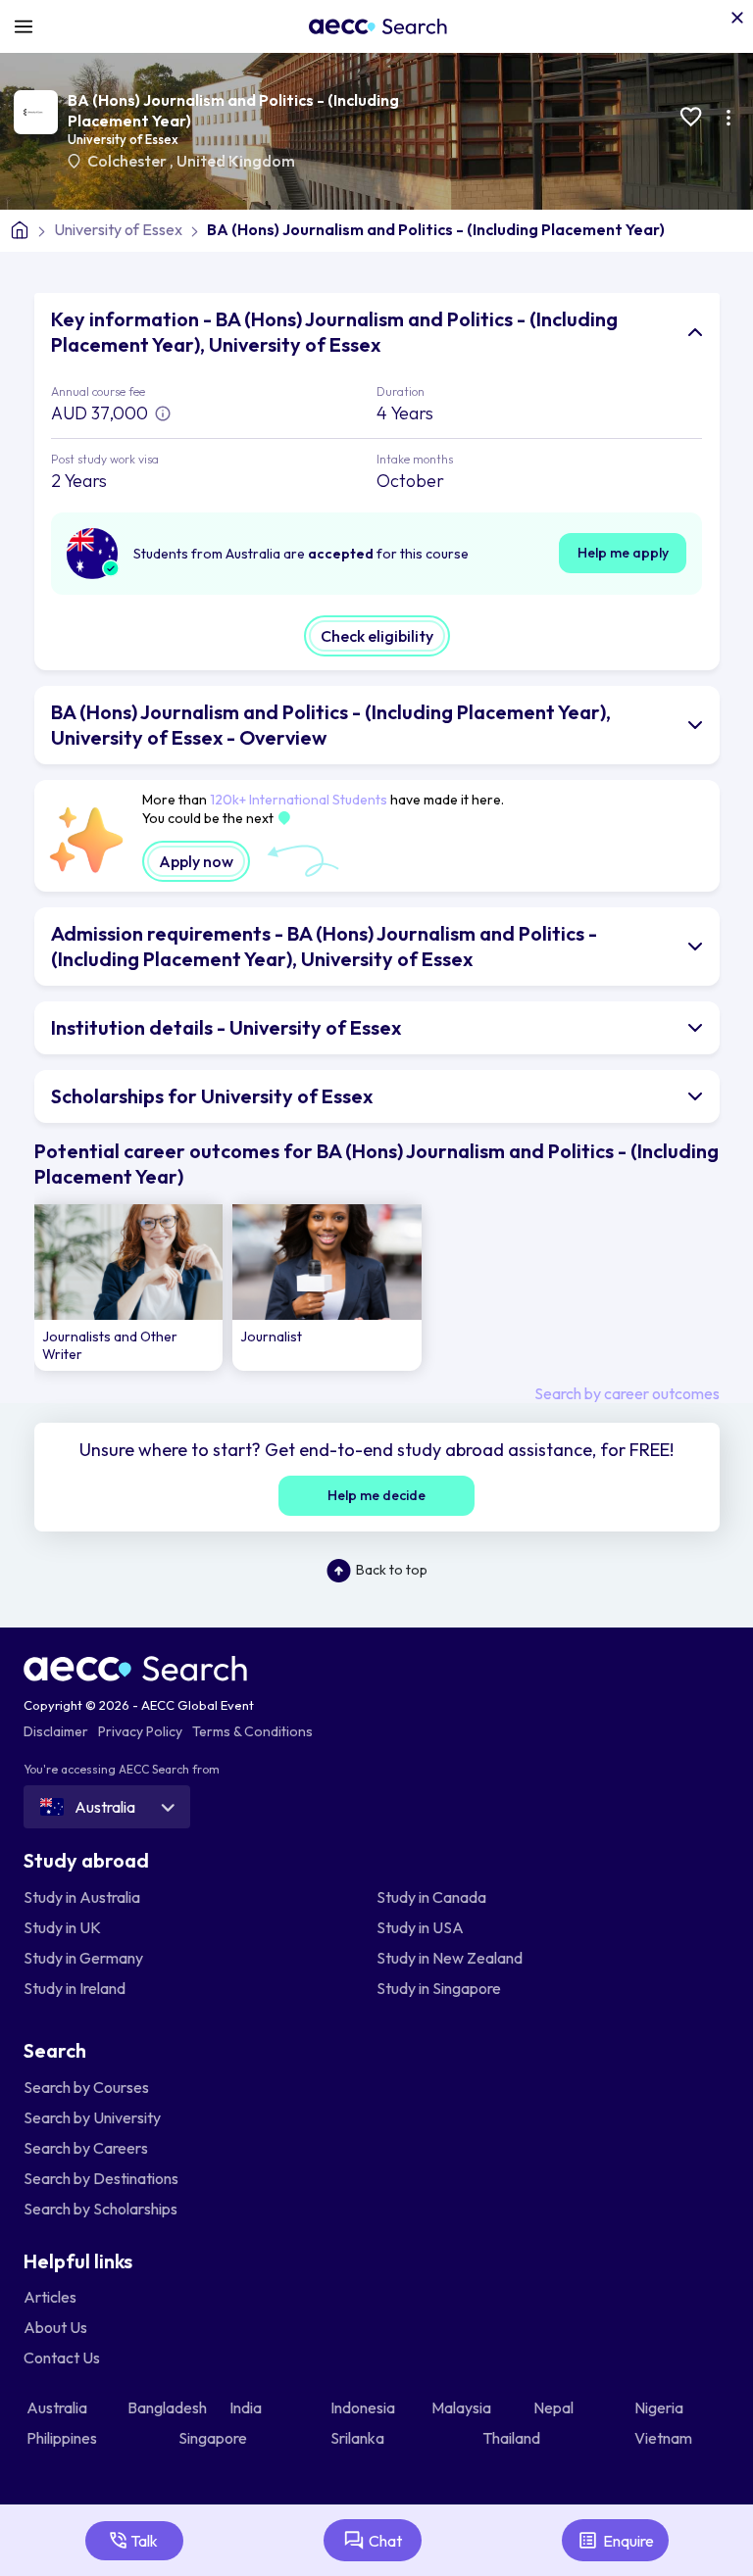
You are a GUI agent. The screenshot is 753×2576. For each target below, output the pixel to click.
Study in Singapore (439, 1988)
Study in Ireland (75, 1988)
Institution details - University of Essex (226, 1027)
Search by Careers (86, 2148)
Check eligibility (377, 636)
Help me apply (623, 553)
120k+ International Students (299, 800)
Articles (50, 2297)
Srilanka (359, 2438)
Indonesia (364, 2407)
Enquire (628, 2541)
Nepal (555, 2407)
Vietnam (665, 2438)
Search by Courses (86, 2087)
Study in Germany (83, 1958)
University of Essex (123, 139)
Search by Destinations (101, 2178)
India (247, 2407)
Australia (58, 2407)
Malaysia (463, 2407)
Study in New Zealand (450, 1958)
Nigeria (660, 2407)
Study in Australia (82, 1897)
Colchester (128, 161)
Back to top (392, 1570)
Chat (385, 2541)
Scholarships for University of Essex (212, 1096)
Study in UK (62, 1927)
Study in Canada (431, 1897)
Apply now (196, 861)
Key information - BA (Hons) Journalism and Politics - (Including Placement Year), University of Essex (334, 332)
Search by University (92, 2117)
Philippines (63, 2438)
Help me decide (376, 1495)
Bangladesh (169, 2407)
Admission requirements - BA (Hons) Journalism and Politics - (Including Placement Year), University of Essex (324, 946)
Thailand (513, 2438)
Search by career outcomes (627, 1393)
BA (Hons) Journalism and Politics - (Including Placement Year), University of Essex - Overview (331, 725)
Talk (144, 2541)
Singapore (214, 2438)
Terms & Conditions (252, 1731)
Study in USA (420, 1927)
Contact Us (62, 2357)
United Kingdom (236, 161)
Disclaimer (56, 1731)
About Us (55, 2327)
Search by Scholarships (100, 2209)
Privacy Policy (140, 1731)
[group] (129, 1288)
